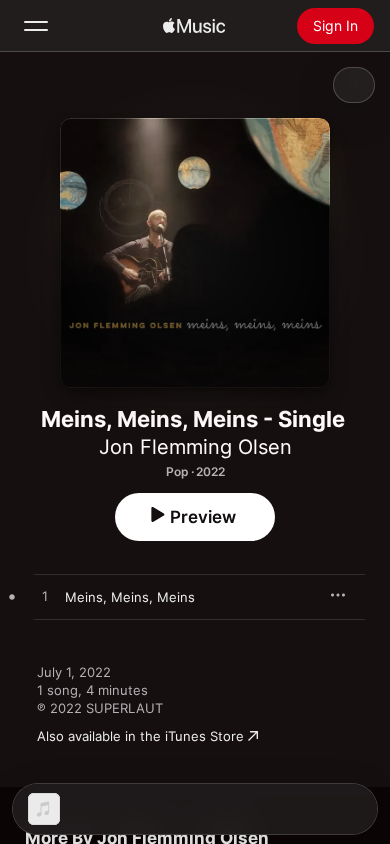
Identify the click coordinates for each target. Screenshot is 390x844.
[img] (194, 26)
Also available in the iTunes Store (140, 736)
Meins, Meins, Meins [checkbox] (130, 597)
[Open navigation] (36, 26)
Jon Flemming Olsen (195, 447)
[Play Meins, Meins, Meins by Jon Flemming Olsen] (45, 597)
